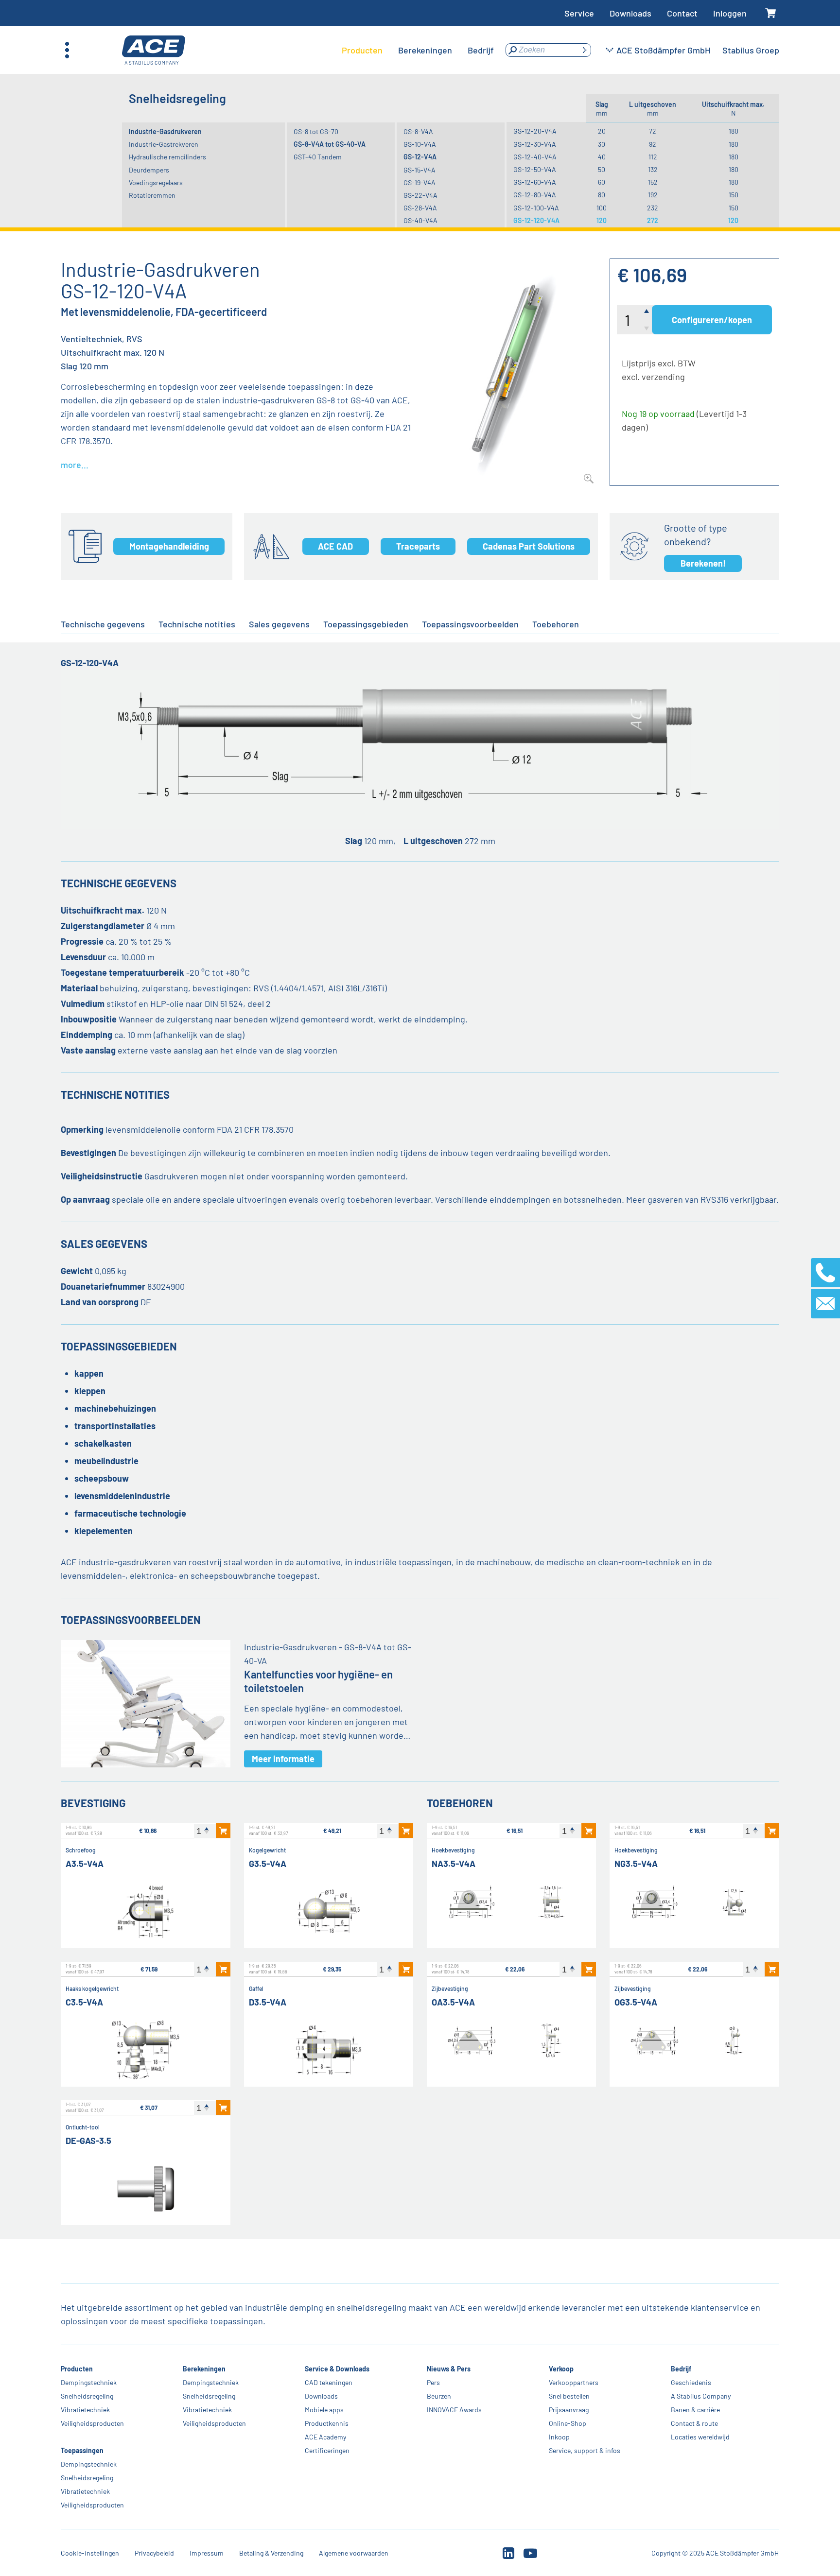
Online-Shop (568, 2423)
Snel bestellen (569, 2396)
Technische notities (197, 624)
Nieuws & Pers (449, 2369)
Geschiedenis (691, 2382)
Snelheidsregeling (87, 2396)
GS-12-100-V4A (536, 208)
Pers (433, 2382)
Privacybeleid (154, 2553)
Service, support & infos (585, 2450)
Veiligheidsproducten (92, 2423)
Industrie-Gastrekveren (164, 144)
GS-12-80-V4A (535, 195)
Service (579, 13)
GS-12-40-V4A (535, 157)
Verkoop (561, 2369)
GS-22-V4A (420, 195)
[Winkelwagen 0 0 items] (771, 13)
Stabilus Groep (751, 50)
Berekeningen (204, 2369)
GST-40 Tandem (318, 157)
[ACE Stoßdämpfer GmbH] (154, 50)
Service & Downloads (337, 2369)
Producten (77, 2369)
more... (75, 465)
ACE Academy (325, 2437)
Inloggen (730, 13)
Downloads (630, 13)
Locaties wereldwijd (700, 2437)
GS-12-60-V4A (535, 182)
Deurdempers (149, 170)
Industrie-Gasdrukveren (165, 131)
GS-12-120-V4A (536, 220)
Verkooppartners (574, 2382)
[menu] (418, 50)
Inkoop (559, 2437)
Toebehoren (556, 624)
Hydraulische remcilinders (167, 157)
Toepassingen (82, 2450)
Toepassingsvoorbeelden (470, 624)
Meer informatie (283, 1759)
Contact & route (694, 2423)
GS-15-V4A (420, 170)
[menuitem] (362, 50)
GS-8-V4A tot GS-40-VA (330, 144)
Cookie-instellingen (90, 2553)
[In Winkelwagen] (223, 1831)
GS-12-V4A (420, 157)
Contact (682, 13)
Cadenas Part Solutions (529, 546)
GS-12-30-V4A (535, 144)
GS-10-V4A (420, 144)
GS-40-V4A (420, 220)
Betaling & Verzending (271, 2553)
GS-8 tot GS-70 (316, 131)
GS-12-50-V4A (535, 169)
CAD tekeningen (329, 2382)
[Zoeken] (584, 50)
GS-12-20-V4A (535, 131)
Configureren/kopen (712, 320)
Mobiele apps (324, 2410)
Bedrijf (681, 2369)
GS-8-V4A (418, 131)
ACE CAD (335, 546)
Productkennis (327, 2423)
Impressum (207, 2553)
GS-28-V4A (420, 208)
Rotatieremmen (152, 195)
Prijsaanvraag (569, 2410)
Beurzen (439, 2396)
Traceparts (418, 546)
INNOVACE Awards (454, 2410)
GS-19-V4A (420, 182)
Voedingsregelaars (156, 182)
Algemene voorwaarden (354, 2553)
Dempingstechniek (89, 2382)
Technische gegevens (103, 624)
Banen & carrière (695, 2410)
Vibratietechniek (85, 2410)
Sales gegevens (279, 624)
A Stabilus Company (701, 2396)
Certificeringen (327, 2450)
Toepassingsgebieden (366, 624)
